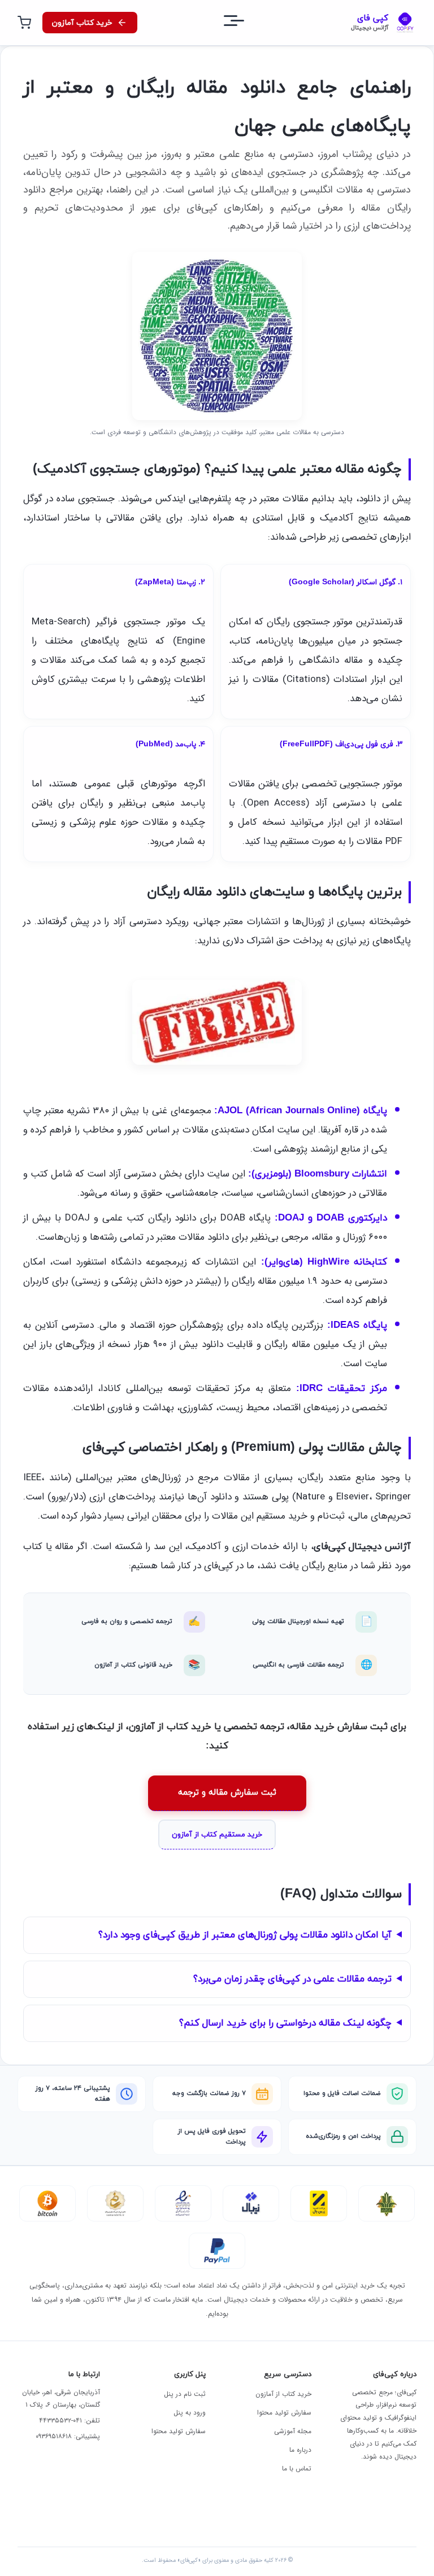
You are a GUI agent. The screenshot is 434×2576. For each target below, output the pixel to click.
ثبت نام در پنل (185, 2394)
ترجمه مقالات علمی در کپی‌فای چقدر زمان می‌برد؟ (292, 1979)
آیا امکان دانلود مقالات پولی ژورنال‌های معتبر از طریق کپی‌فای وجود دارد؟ (245, 1935)
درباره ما (300, 2450)
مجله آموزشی (293, 2431)
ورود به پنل (190, 2413)
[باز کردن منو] (244, 23)
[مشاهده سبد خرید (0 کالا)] (24, 23)
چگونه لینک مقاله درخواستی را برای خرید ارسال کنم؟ (285, 2023)
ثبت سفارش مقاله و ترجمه (227, 1793)
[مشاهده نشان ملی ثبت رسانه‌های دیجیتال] (115, 2203)
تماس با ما (297, 2468)
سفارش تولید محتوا (284, 2413)
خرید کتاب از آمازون (283, 2394)
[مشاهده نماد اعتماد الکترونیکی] (183, 2203)
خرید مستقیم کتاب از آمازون (217, 1835)
